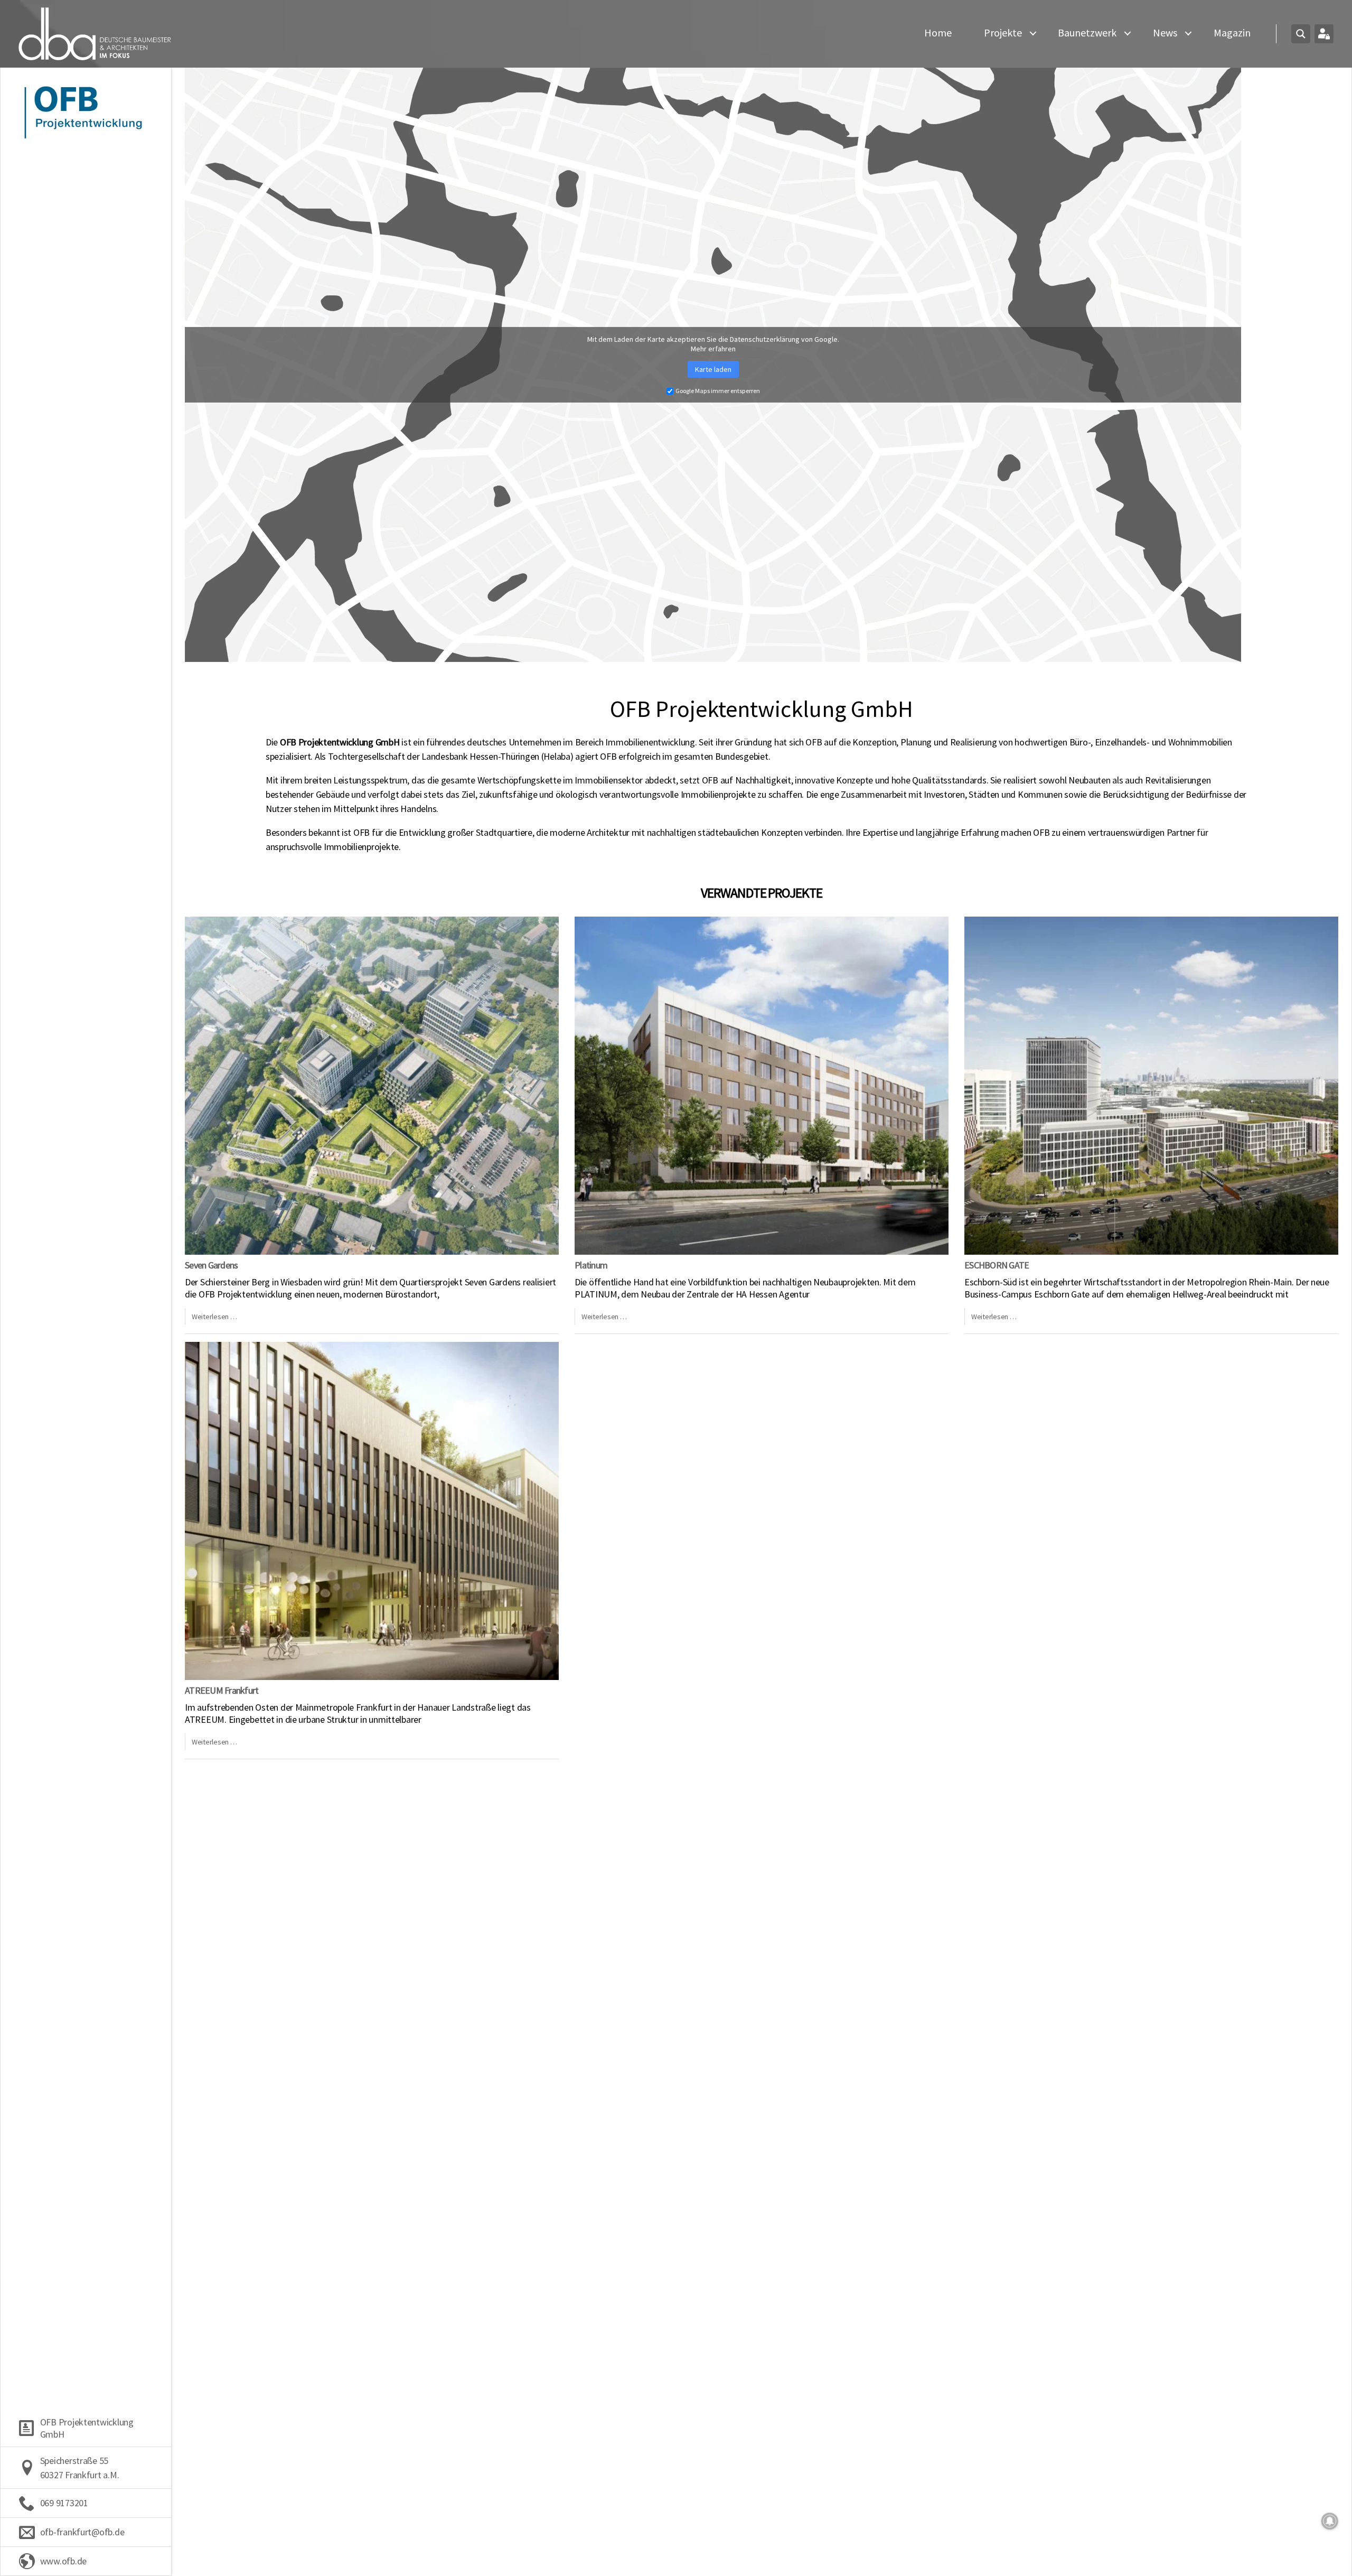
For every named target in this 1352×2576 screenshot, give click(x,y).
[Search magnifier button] (1301, 34)
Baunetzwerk (1087, 33)
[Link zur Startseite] (95, 34)
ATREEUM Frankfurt (222, 1690)
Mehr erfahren (713, 349)
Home (938, 33)
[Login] (1324, 34)
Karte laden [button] (713, 369)
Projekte (1003, 33)
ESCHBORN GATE (997, 1265)
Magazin (1232, 33)
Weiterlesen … (214, 1317)
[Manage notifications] (1330, 2521)
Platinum (591, 1265)
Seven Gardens (211, 1265)
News (1165, 33)
